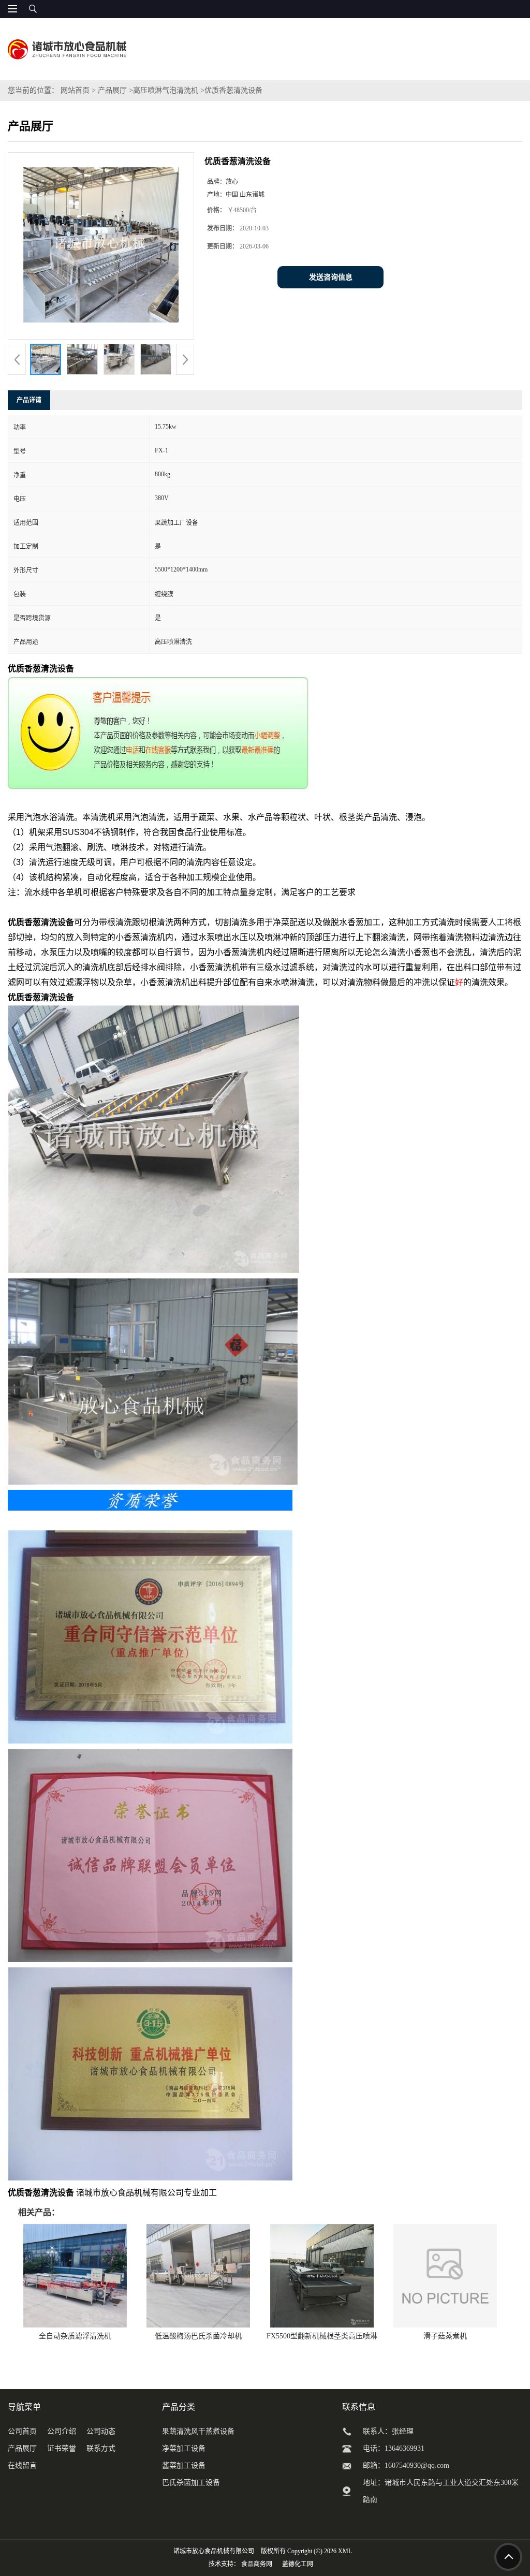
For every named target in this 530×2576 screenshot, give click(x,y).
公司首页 (22, 2431)
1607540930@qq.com (417, 2465)
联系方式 (101, 2448)
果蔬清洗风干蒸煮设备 (198, 2431)
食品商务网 (257, 2564)
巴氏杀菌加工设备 (191, 2483)
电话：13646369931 (394, 2448)
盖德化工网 (298, 2564)
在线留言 (22, 2465)
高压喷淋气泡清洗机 (166, 90)
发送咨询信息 (331, 277)
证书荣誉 (62, 2448)
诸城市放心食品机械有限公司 (214, 2551)
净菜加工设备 (184, 2448)
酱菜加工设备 (184, 2465)
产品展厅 (112, 90)
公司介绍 (62, 2431)
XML (345, 2551)
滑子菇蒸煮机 (445, 2336)
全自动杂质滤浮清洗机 (75, 2336)
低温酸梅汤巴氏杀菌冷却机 (198, 2336)
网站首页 (75, 90)
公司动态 (101, 2431)
